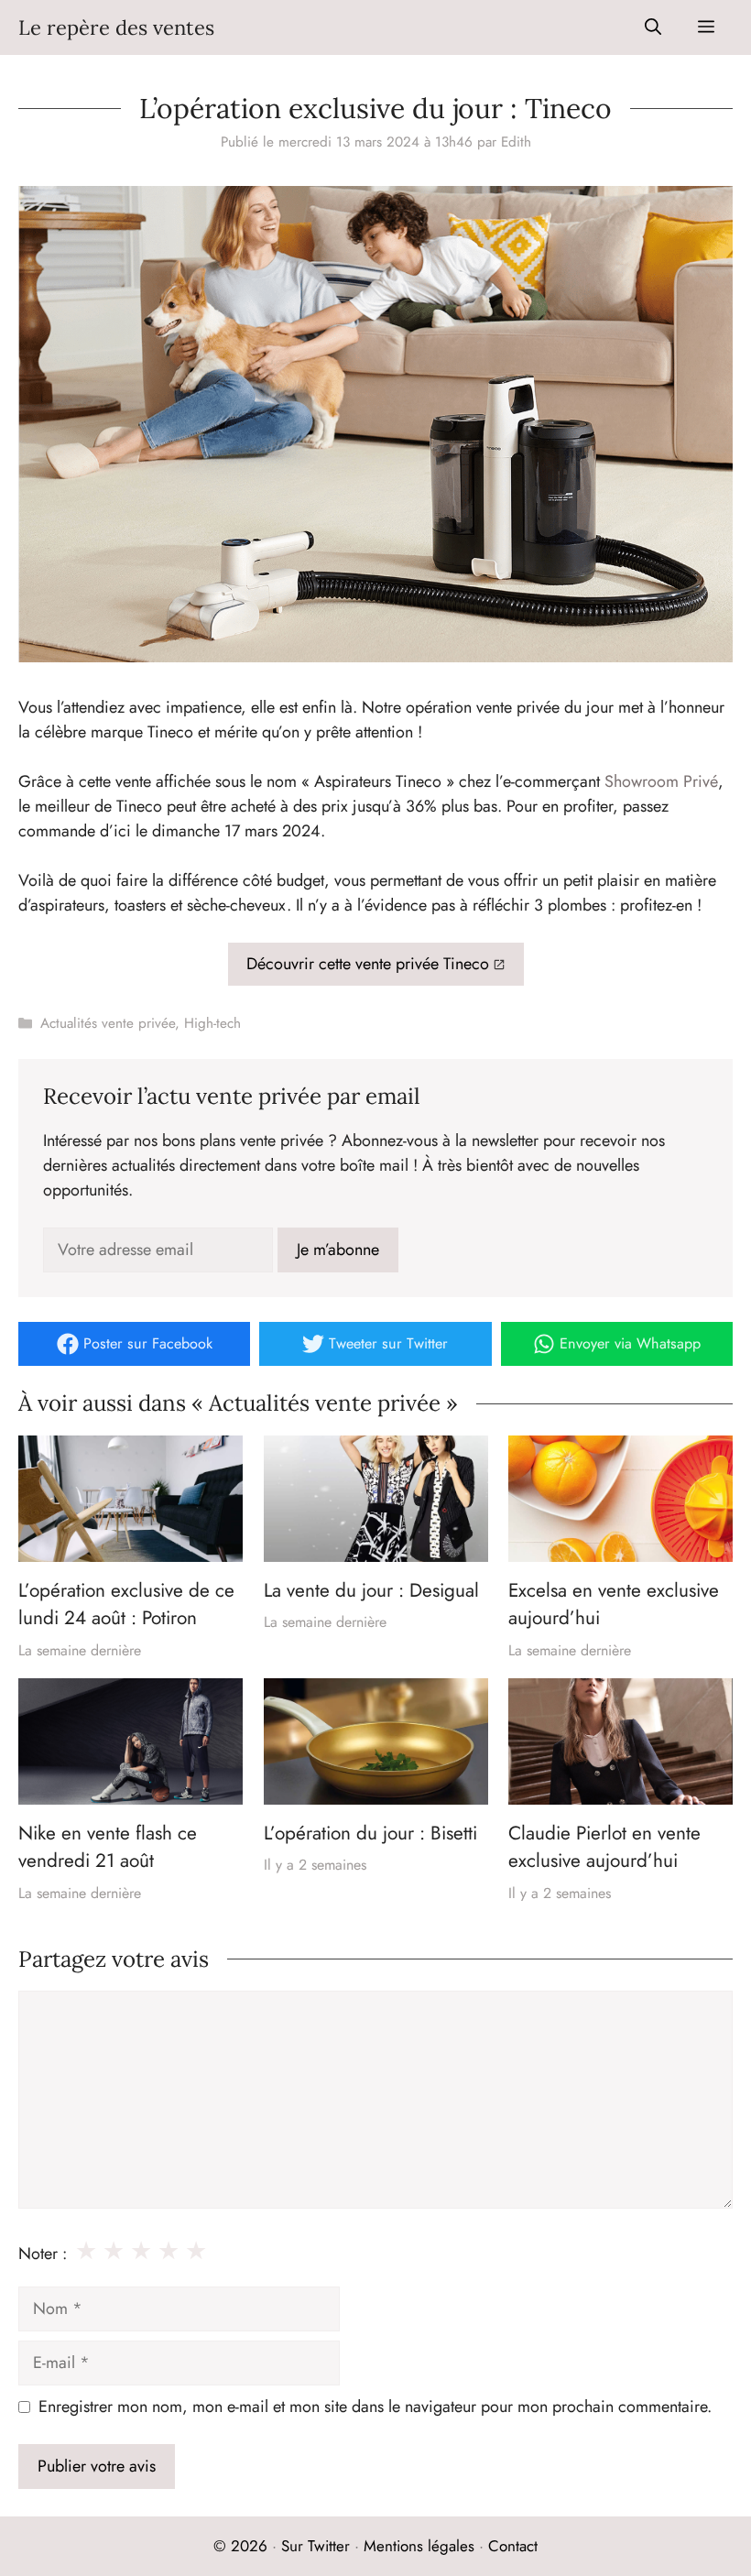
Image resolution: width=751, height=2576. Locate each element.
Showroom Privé (661, 781)
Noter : (43, 2254)
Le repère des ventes (116, 27)
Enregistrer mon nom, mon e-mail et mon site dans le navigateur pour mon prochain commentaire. (375, 2407)
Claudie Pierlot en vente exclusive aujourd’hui (604, 1847)
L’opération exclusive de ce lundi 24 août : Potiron (126, 1604)
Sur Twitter (316, 2546)
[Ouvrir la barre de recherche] (653, 27)
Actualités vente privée (108, 1023)
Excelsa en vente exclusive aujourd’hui (614, 1604)
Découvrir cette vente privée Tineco (368, 964)
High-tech (212, 1023)
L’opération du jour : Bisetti (370, 1833)
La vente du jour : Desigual (371, 1590)
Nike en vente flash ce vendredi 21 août (108, 1847)
